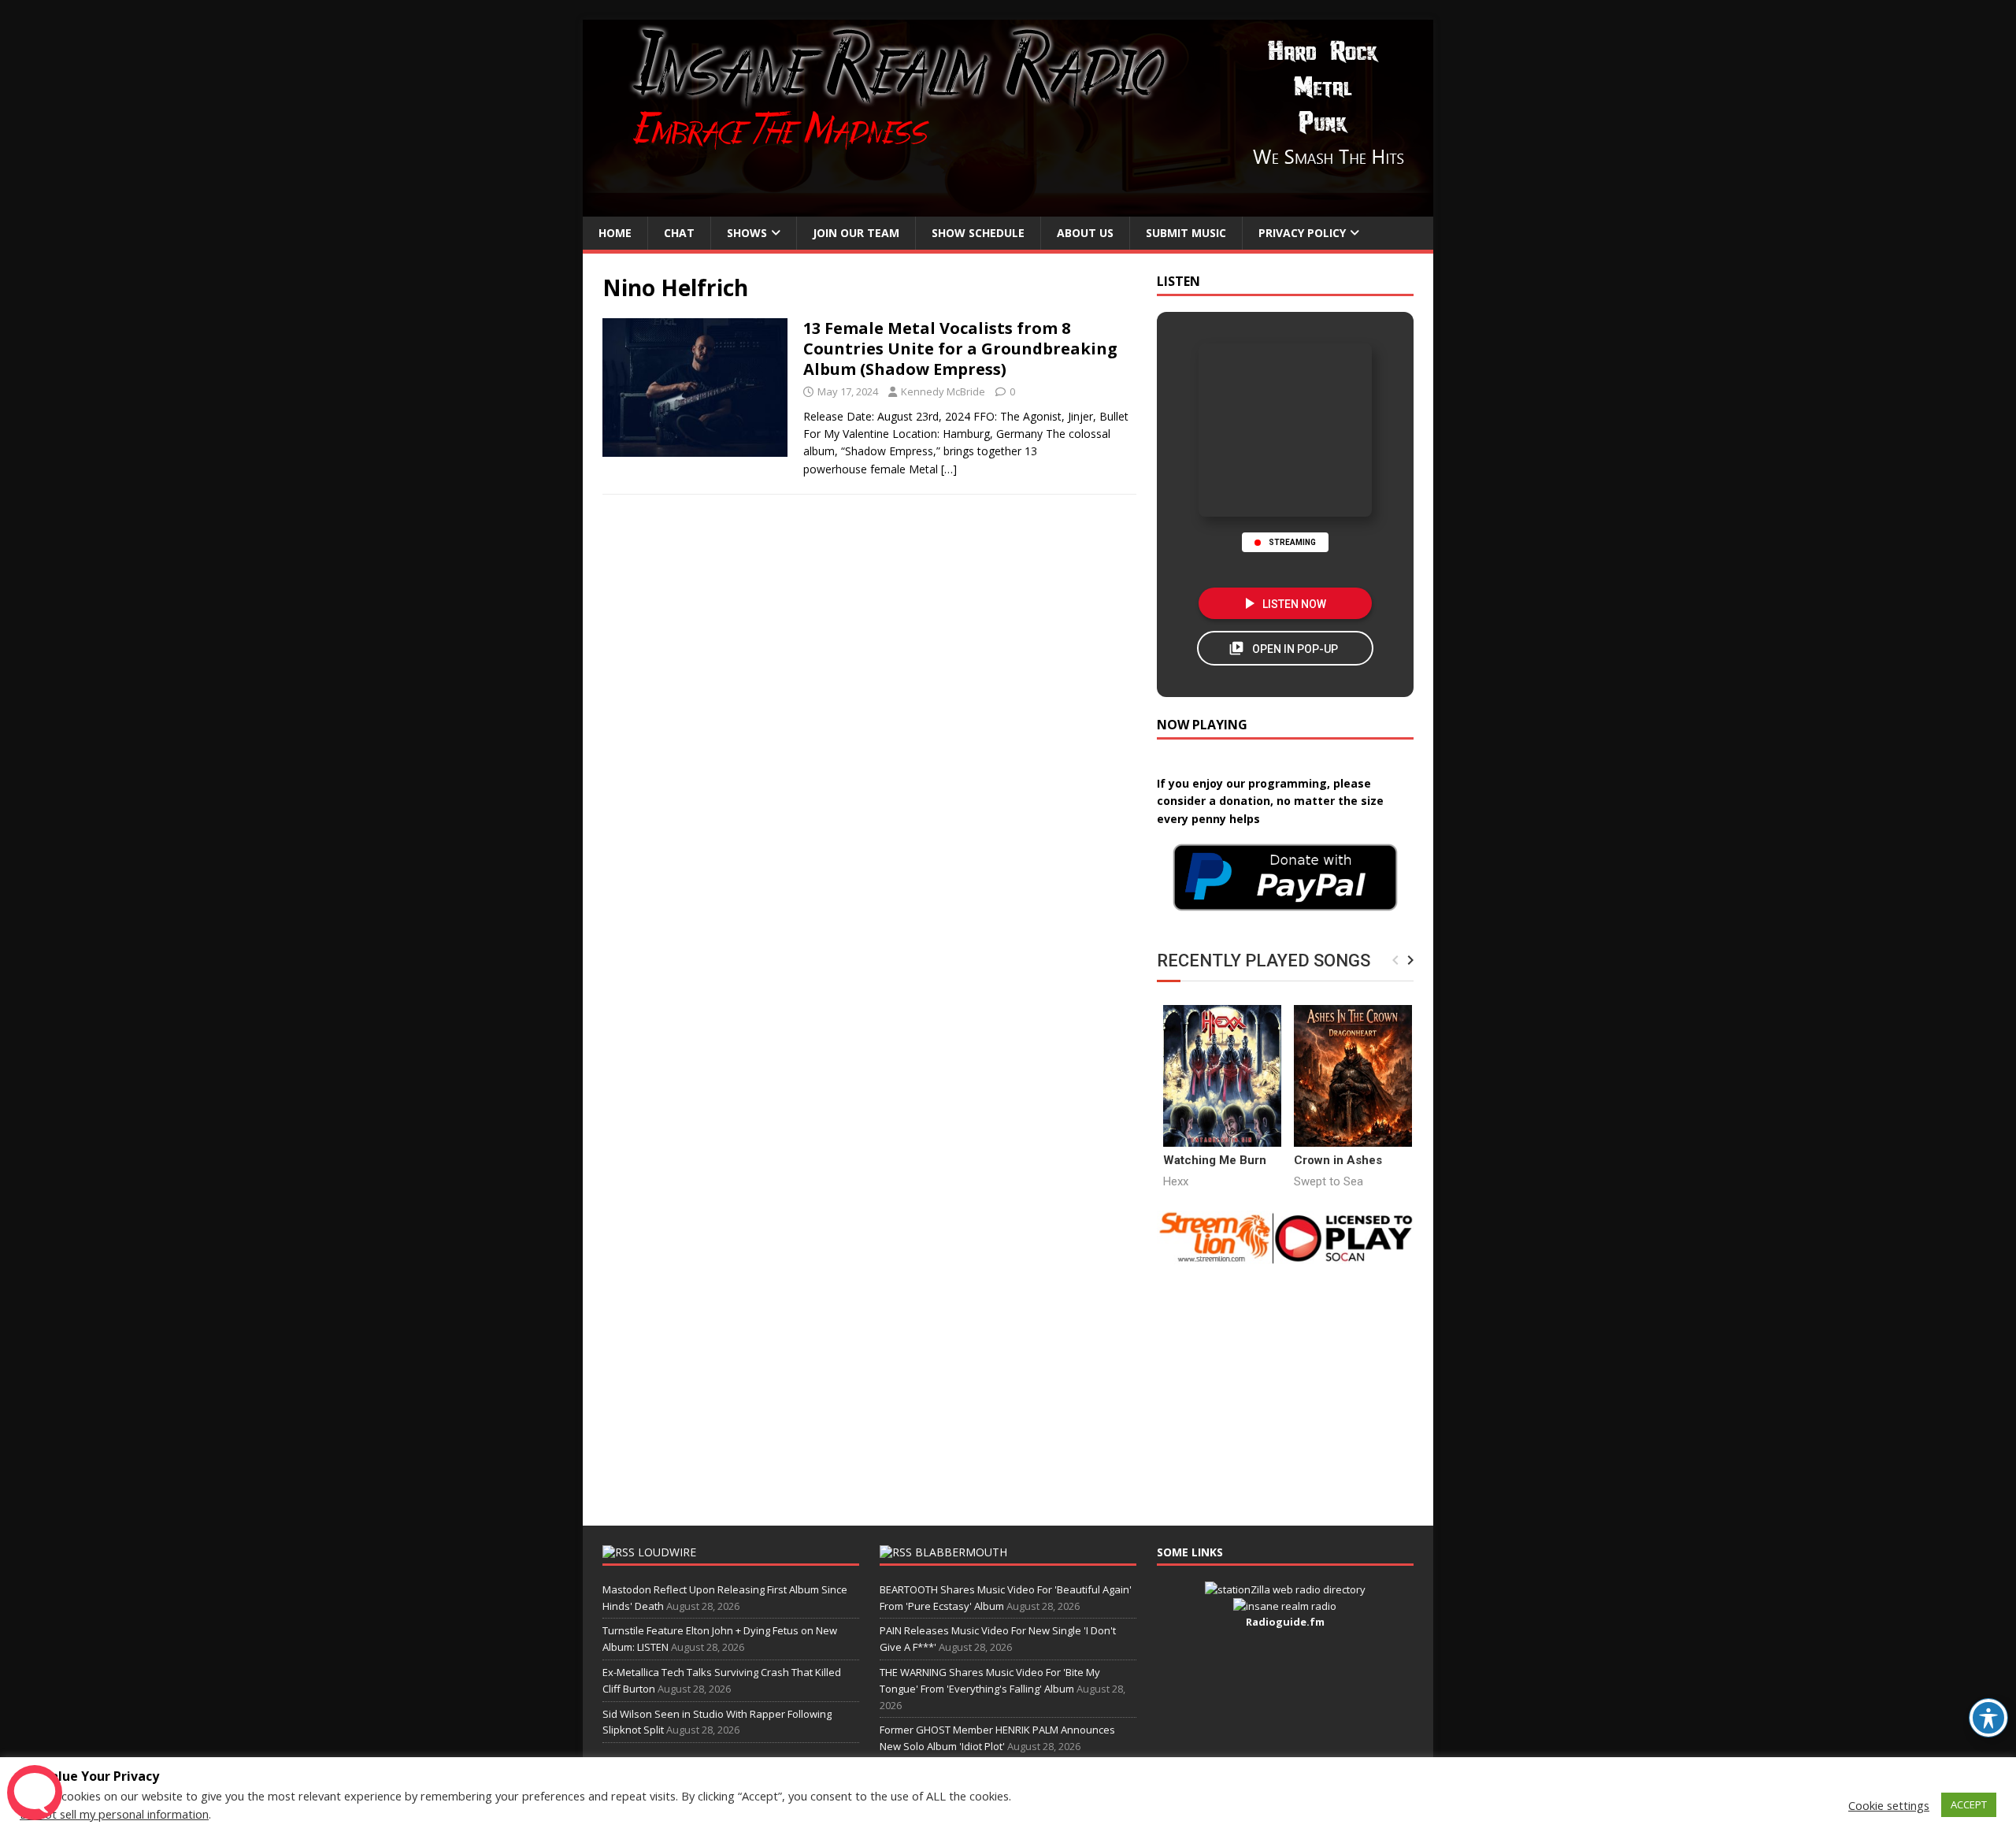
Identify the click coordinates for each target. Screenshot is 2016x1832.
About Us (1085, 233)
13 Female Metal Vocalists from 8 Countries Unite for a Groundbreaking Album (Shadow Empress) (960, 349)
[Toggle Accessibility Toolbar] (1988, 1718)
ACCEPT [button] (1969, 1804)
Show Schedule (978, 233)
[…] (949, 469)
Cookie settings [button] (1889, 1805)
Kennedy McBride (943, 391)
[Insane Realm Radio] (1008, 208)
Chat (679, 233)
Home (615, 233)
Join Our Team (856, 233)
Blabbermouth (961, 1552)
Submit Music (1186, 233)
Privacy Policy (1302, 233)
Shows (747, 233)
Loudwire (667, 1552)
